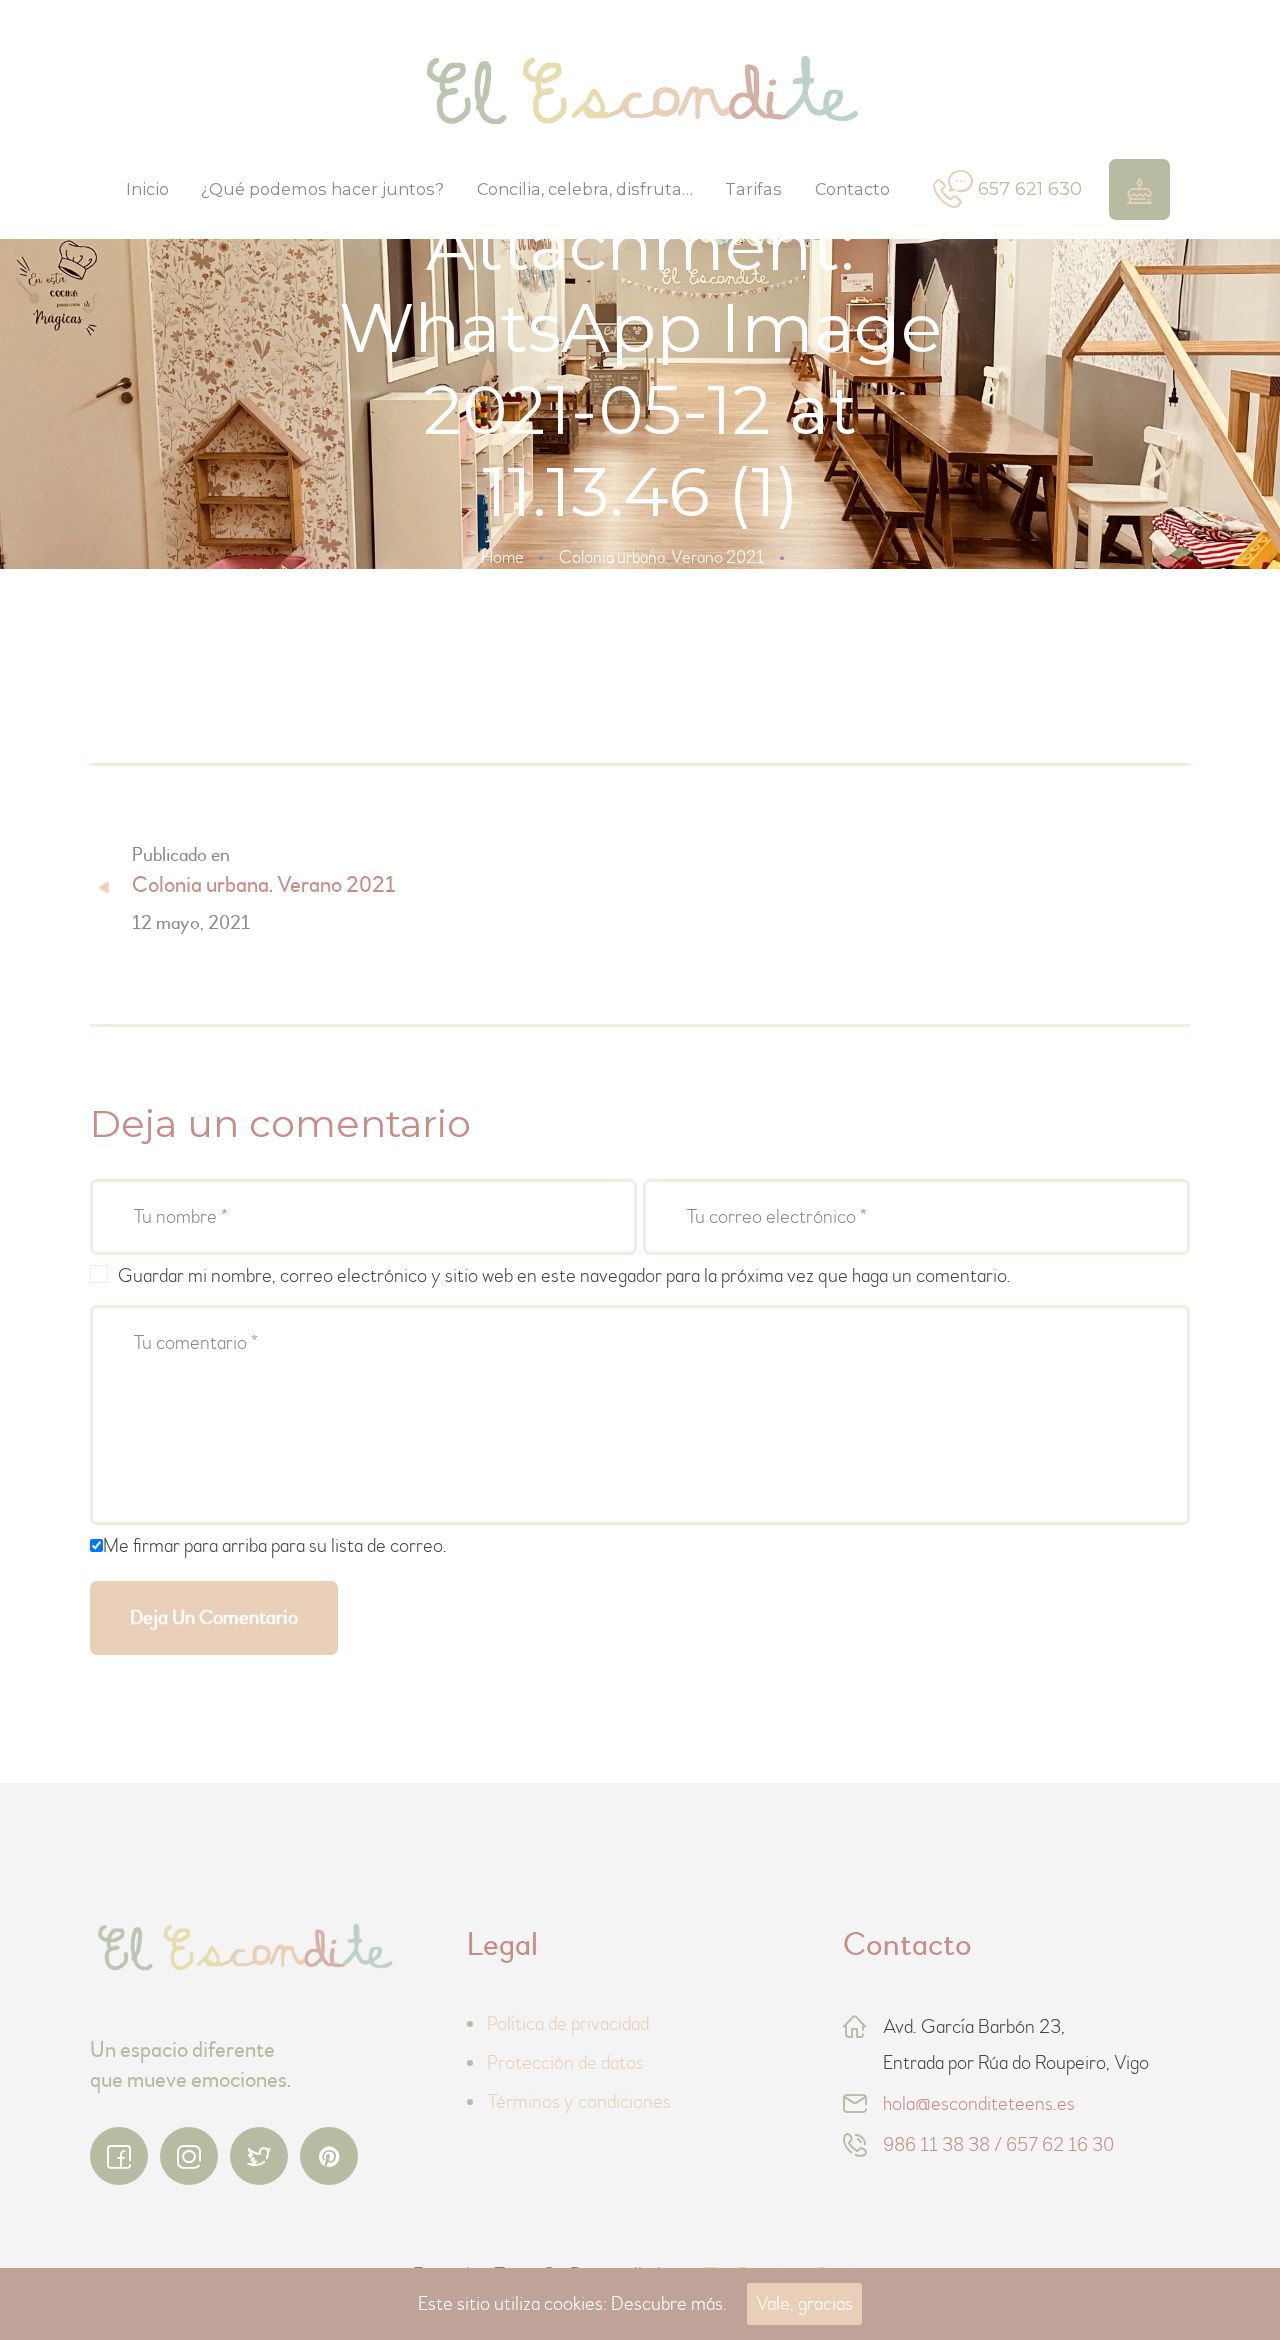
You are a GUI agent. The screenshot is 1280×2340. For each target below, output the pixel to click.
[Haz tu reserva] (1139, 189)
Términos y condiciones (579, 2101)
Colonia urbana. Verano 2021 (661, 557)
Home (502, 557)
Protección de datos (565, 2062)
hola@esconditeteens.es (979, 2103)
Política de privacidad (568, 2023)
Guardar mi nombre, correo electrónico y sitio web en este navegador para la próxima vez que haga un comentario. (564, 1275)
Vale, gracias (804, 2303)
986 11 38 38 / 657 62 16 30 (998, 2144)
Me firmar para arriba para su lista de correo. (275, 1545)
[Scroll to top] (1210, 2270)
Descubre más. (669, 2303)
